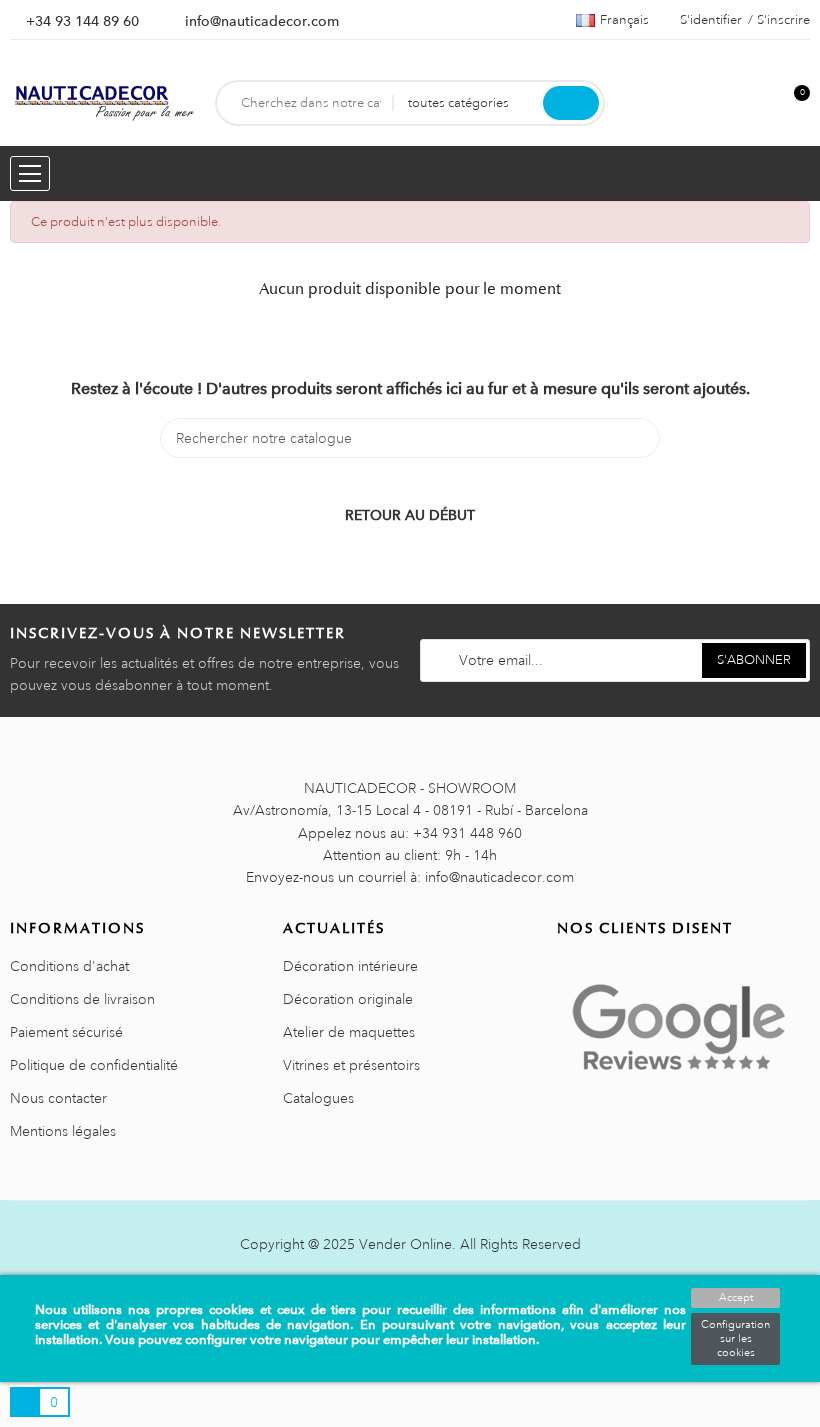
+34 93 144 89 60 (82, 21)
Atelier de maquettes (349, 1032)
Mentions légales (63, 1131)
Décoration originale (348, 999)
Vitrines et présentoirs (351, 1065)
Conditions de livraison (82, 999)
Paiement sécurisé (66, 1032)
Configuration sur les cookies (735, 1339)
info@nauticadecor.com (262, 21)
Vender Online (405, 1244)
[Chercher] (571, 103)
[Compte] (761, 103)
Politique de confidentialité (94, 1065)
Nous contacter (58, 1098)
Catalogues (318, 1098)
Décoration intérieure (350, 966)
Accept (736, 1298)
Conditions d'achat (69, 966)
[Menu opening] (30, 173)
